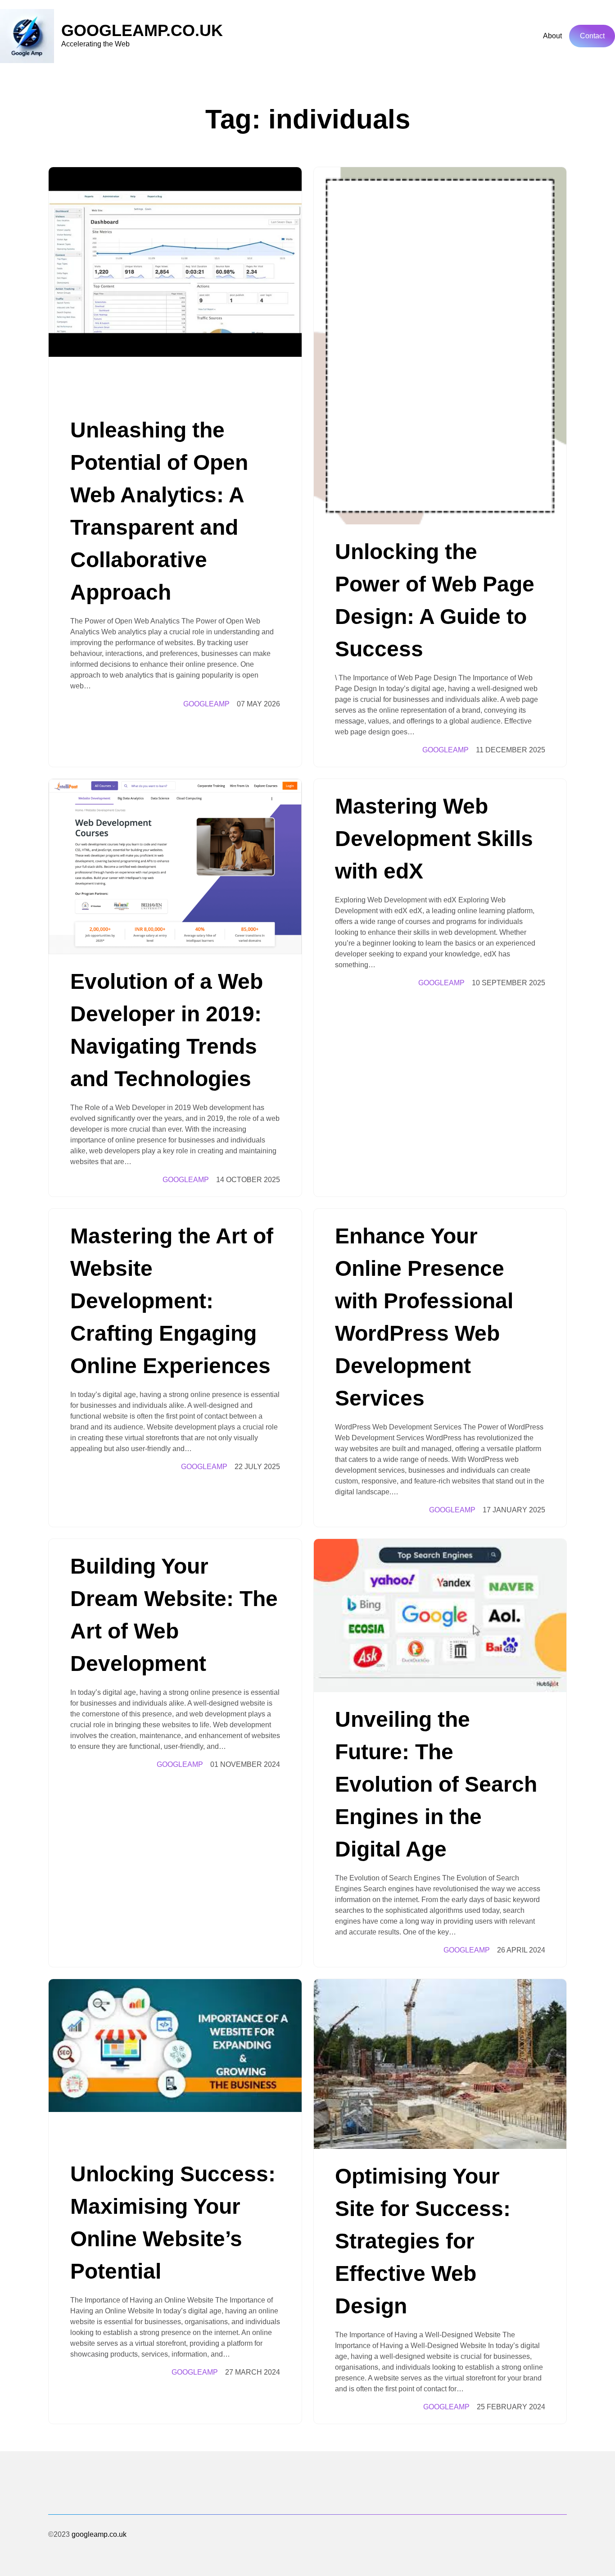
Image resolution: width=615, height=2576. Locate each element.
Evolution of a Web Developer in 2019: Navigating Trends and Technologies (167, 1030)
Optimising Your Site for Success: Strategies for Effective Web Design (423, 2241)
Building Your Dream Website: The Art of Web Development (174, 1615)
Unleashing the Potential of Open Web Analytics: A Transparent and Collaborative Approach (159, 511)
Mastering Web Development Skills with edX (434, 839)
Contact (592, 36)
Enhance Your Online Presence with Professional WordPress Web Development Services (424, 1317)
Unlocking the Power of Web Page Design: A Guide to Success (435, 600)
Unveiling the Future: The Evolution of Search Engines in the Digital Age (436, 1784)
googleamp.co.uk (142, 30)
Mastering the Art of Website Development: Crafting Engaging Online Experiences (172, 1301)
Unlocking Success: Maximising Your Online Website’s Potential (173, 2223)
